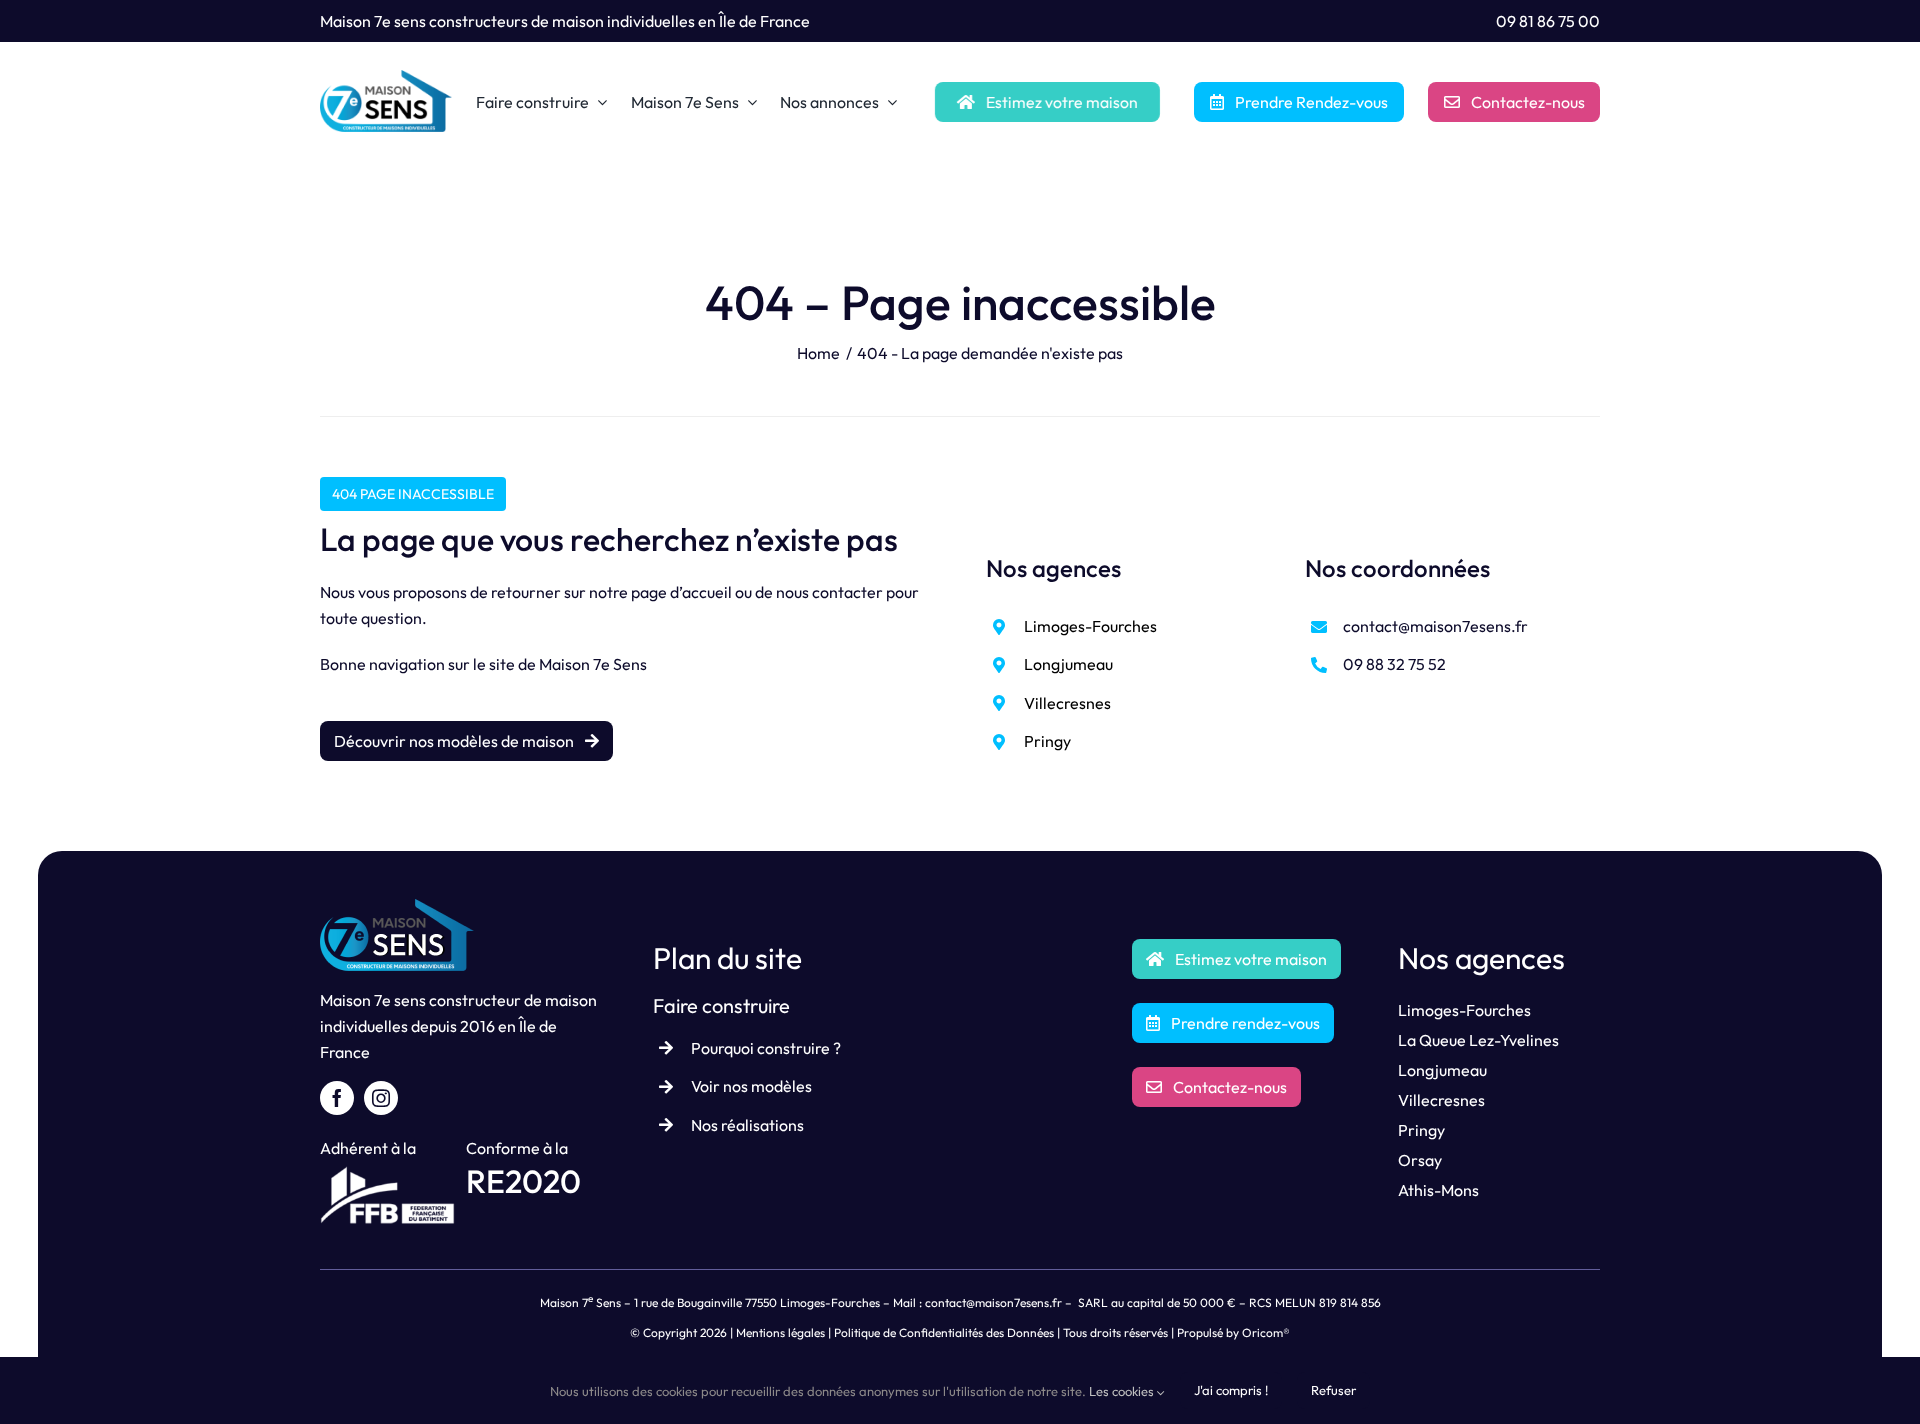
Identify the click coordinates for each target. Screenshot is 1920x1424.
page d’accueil (681, 592)
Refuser (1333, 1390)
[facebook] (337, 1098)
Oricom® (1266, 1332)
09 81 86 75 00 (1548, 21)
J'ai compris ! (1231, 1390)
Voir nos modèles (751, 1086)
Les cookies (1123, 1391)
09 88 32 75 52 (1394, 664)
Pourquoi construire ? (766, 1048)
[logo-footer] (397, 907)
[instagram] (381, 1098)
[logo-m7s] (386, 78)
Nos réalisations (747, 1125)
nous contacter (829, 592)
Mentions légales (780, 1332)
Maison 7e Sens (593, 664)
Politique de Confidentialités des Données (944, 1332)
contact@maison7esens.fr (1435, 626)
